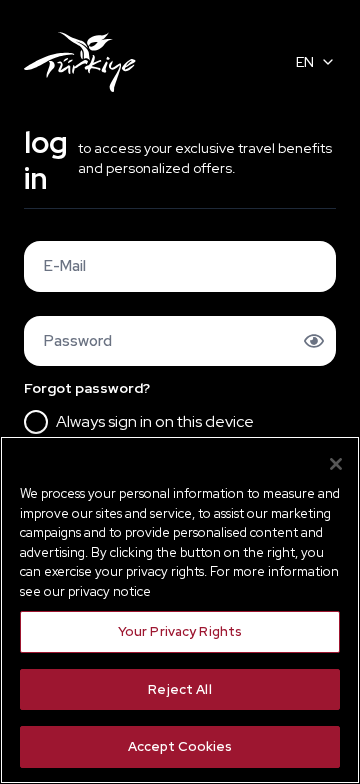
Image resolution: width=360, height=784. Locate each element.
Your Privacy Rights (180, 631)
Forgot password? (87, 388)
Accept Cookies (180, 746)
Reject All (179, 689)
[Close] (336, 464)
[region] (180, 610)
